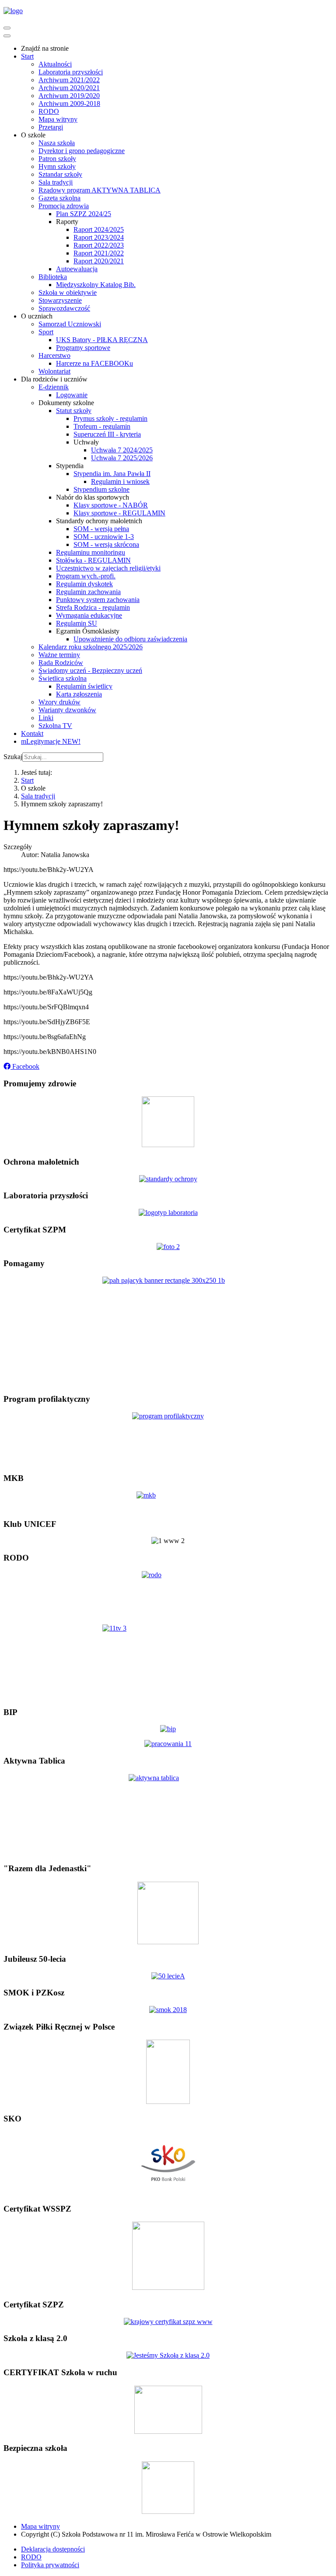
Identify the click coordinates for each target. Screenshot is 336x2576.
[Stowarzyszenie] (168, 1942)
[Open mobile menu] (7, 28)
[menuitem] (45, 48)
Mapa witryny (40, 2526)
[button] (21, 1066)
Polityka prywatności (50, 2565)
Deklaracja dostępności (53, 2549)
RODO (31, 2557)
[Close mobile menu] (7, 36)
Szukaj (13, 757)
